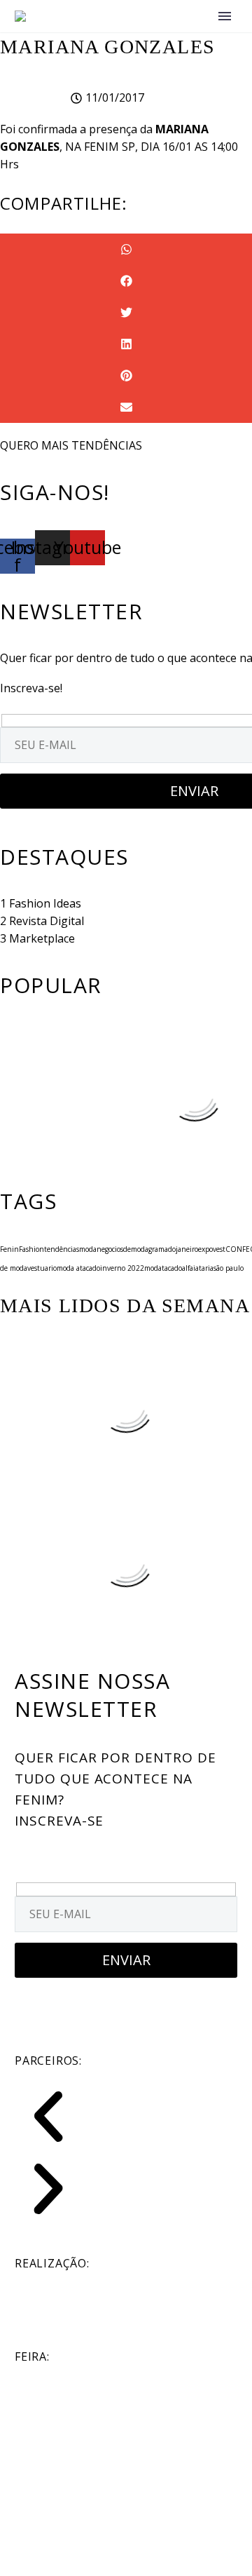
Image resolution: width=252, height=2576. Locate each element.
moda (88, 1249)
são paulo (229, 1268)
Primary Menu (225, 16)
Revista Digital (47, 921)
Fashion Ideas (45, 903)
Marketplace (42, 938)
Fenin (9, 1249)
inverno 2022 (122, 1268)
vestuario (42, 1268)
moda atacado (78, 1268)
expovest (212, 1249)
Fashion (31, 1249)
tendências (62, 1249)
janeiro (187, 1249)
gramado (162, 1249)
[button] (126, 249)
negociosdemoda (122, 1249)
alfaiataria (198, 1268)
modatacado (163, 1268)
